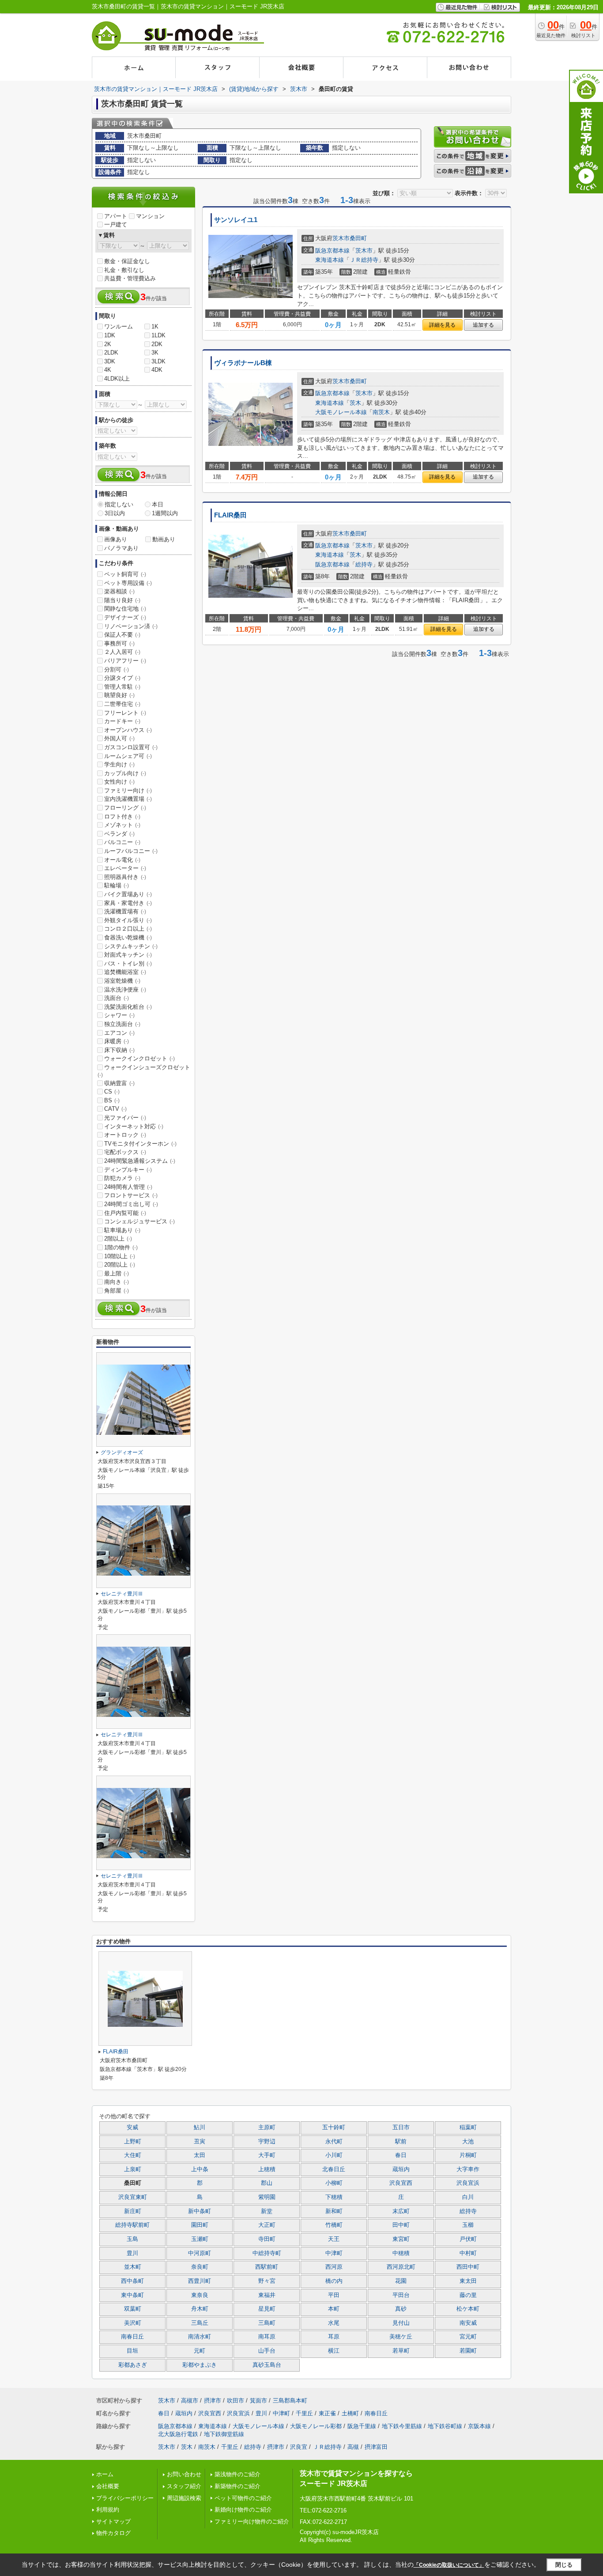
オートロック (125, 1135)
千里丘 (304, 2413)
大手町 (267, 2155)
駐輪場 (117, 885)
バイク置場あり (128, 894)
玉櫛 (468, 2225)
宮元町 (468, 2337)
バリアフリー (125, 661)
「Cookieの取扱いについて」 (449, 2565)
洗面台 (117, 998)
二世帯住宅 (122, 704)
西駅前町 (267, 2267)
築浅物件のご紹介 (237, 2474)
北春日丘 (334, 2169)
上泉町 (133, 2169)
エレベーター (125, 868)
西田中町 (468, 2267)
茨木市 (341, 238)
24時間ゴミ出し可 (131, 1204)
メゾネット (122, 825)
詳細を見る (442, 325)
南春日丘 (132, 2337)
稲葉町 (468, 2127)
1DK (110, 335)
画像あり (116, 539)
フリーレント (125, 713)
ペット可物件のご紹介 (243, 2498)
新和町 (334, 2211)
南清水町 (200, 2337)
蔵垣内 (401, 2169)
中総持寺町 (267, 2253)
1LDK (158, 335)
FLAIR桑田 (230, 515)
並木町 (133, 2267)
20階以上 (120, 1265)
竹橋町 (334, 2225)
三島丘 (200, 2323)
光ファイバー (125, 1118)
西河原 (334, 2267)
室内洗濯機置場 (128, 799)
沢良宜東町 (133, 2197)
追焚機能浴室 (125, 972)
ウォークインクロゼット (139, 1058)
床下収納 (119, 1050)
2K (108, 344)
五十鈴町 (334, 2127)
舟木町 (200, 2309)
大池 (468, 2142)
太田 (200, 2155)
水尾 (334, 2323)
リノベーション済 (131, 626)
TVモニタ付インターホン (140, 1144)
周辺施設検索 (184, 2498)
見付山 (401, 2323)
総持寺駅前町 (132, 2225)
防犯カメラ (122, 1178)
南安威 (468, 2323)
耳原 (334, 2337)
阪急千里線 (362, 2426)
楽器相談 (119, 591)
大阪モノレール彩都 (316, 2426)
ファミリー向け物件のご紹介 (252, 2521)
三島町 (267, 2323)
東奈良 (200, 2295)
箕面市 (258, 2401)
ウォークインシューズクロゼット (144, 1071)
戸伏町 (468, 2239)
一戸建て (116, 224)
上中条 (200, 2169)
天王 (334, 2239)
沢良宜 (299, 2447)
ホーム (105, 2474)
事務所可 (119, 643)
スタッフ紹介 (184, 2486)
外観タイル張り (128, 920)
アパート (116, 216)
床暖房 (117, 1041)
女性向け (119, 782)
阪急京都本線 (332, 251)
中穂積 (401, 2253)
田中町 (401, 2225)
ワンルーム (119, 326)
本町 (334, 2309)
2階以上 (118, 1239)
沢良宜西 (401, 2183)
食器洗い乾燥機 (128, 937)
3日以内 (115, 513)
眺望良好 (119, 695)
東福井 (267, 2295)
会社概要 (108, 2486)
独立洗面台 (122, 1024)
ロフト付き (122, 817)
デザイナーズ (125, 617)
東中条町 (132, 2295)
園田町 (200, 2225)
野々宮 (267, 2281)
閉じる (564, 2564)
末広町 (401, 2211)
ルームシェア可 (128, 756)
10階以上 (120, 1256)
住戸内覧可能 (125, 1213)
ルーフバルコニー (131, 851)
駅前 (401, 2142)
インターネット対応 (134, 1126)
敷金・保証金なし (127, 261)
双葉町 (133, 2309)
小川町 (334, 2155)
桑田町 (358, 238)
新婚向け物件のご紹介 (243, 2510)
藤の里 (468, 2295)
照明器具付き (125, 877)
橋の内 (334, 2281)
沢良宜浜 (468, 2183)
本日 (158, 504)
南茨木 (381, 412)
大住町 (133, 2155)
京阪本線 (479, 2426)
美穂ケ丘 (401, 2337)
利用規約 (108, 2510)
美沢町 (133, 2323)
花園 (401, 2281)
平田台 (401, 2295)
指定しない (119, 504)
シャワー (119, 1015)
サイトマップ (113, 2521)
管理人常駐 (122, 687)
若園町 (468, 2351)
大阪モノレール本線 (341, 412)
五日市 (401, 2127)
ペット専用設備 (128, 583)
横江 (334, 2351)
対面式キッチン (128, 955)
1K (155, 326)
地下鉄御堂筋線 (224, 2434)
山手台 (267, 2351)
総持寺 (364, 564)
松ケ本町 (468, 2309)
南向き (117, 1282)
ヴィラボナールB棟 (243, 363)
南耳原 (267, 2337)
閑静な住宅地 (125, 609)
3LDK (158, 361)
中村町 (468, 2253)
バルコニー (122, 842)
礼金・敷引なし (124, 270)
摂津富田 (376, 2447)
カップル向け (125, 773)
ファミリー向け (128, 790)
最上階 (117, 1273)
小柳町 (334, 2183)
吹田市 (236, 2401)
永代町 (334, 2142)
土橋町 (350, 2413)
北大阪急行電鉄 (178, 2434)
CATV (115, 1109)
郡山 (267, 2183)
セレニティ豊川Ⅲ (122, 1594)
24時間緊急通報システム (140, 1161)
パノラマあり (121, 548)
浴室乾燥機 (122, 981)
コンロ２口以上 (128, 929)
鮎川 (200, 2127)
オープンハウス (128, 730)
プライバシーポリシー (125, 2498)
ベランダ (119, 834)
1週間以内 (165, 513)
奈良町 (200, 2267)
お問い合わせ (184, 2474)
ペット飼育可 (125, 574)
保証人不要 (122, 635)
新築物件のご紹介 (237, 2486)
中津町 (334, 2253)
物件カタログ (113, 2533)
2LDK (111, 353)
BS (112, 1100)
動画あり (164, 539)
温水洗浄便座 (125, 990)
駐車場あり (122, 1230)
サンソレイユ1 (236, 220)
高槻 (353, 2447)
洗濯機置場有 (125, 911)
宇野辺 (267, 2142)
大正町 (267, 2225)
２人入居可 (122, 652)
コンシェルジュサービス (139, 1221)
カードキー (122, 721)
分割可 (117, 669)
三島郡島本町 (290, 2401)
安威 (132, 2127)
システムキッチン (131, 946)
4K (108, 370)
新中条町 (200, 2211)
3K (155, 353)
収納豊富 (119, 1083)
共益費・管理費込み (130, 278)
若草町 (401, 2351)
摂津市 (213, 2401)
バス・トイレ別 (128, 964)
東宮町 (401, 2239)
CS (112, 1092)
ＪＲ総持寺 (364, 260)
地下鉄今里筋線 (402, 2426)
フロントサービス (131, 1195)
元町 (200, 2351)
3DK (110, 361)
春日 (401, 2155)
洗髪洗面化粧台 (128, 1007)
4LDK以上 (117, 379)
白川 (468, 2197)
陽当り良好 (122, 600)
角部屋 (117, 1291)
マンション (150, 216)
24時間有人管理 (128, 1187)
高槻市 (190, 2401)
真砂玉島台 (267, 2365)
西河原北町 (401, 2267)
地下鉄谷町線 (445, 2426)
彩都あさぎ (133, 2365)
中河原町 (200, 2253)
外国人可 (119, 738)
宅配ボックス (125, 1152)
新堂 (267, 2211)
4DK (157, 370)
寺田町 (267, 2239)
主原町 (267, 2127)
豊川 (132, 2253)
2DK (157, 344)
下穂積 (334, 2197)
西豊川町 (200, 2281)
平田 (334, 2295)
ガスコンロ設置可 (131, 747)
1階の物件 (121, 1247)
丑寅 (200, 2142)
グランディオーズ (122, 1452)
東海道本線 (330, 260)
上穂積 (267, 2169)
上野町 (133, 2142)
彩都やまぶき (200, 2365)
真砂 (401, 2309)
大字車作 (468, 2169)
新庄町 (133, 2211)
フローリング (125, 808)
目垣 (132, 2351)
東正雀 (327, 2413)
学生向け (119, 764)
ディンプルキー (128, 1170)
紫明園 (267, 2197)
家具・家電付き (128, 903)
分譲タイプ (122, 678)
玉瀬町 (200, 2239)
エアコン (119, 1033)
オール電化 (122, 860)
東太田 (468, 2281)
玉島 (132, 2239)
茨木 (355, 403)
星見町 (267, 2309)
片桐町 (468, 2155)
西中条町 (132, 2281)
